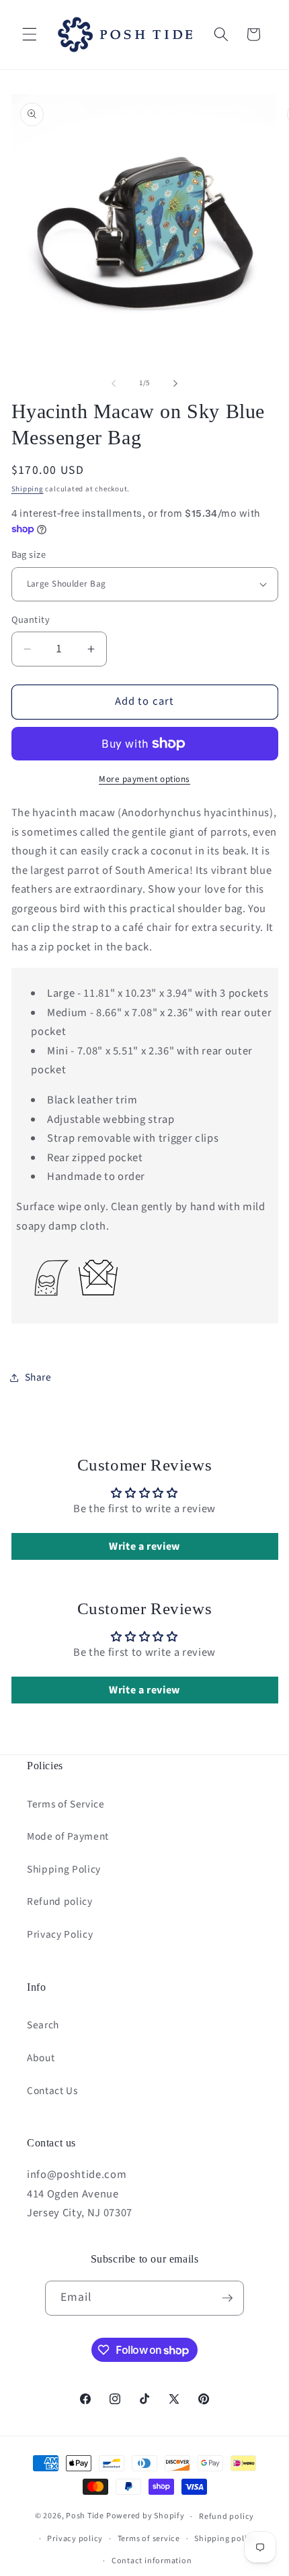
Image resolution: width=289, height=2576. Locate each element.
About (41, 2058)
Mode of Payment (68, 1836)
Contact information (152, 2561)
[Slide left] (114, 383)
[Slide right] (175, 383)
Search (43, 2025)
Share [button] (38, 1377)
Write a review (144, 1546)
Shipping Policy (64, 1869)
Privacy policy (75, 2539)
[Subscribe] (227, 2298)
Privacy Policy (60, 1934)
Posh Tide (85, 2517)
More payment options (144, 779)
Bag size (29, 555)
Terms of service (149, 2539)
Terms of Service (66, 1804)
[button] (30, 34)
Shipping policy (225, 2539)
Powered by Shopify (146, 2517)
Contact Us (52, 2091)
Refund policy (60, 1901)
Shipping (28, 489)
